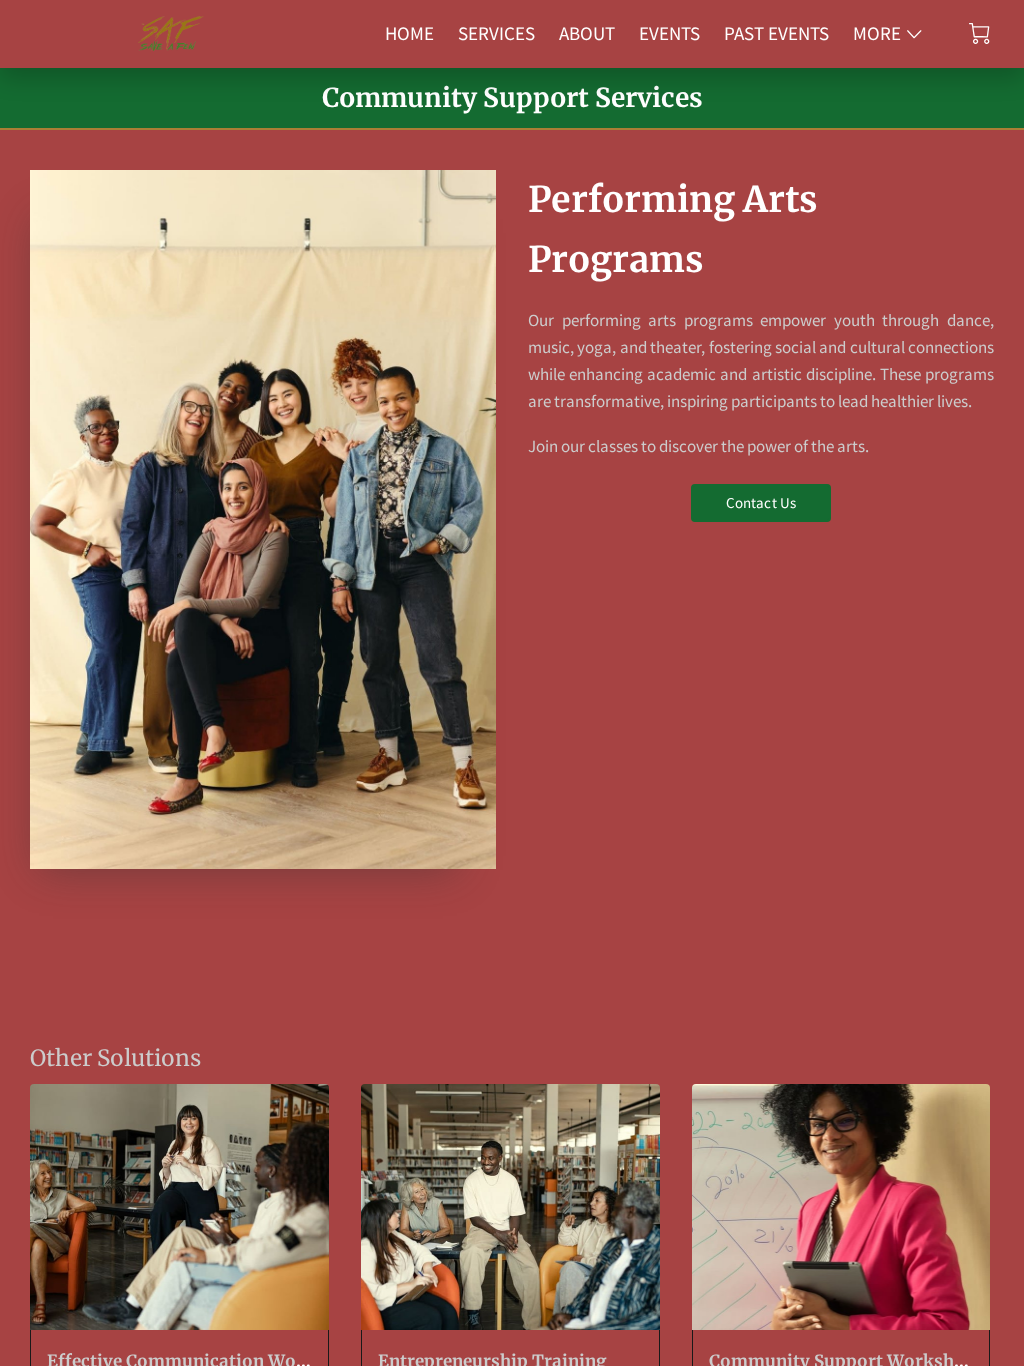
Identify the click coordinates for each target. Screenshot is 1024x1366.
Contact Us (761, 502)
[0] (979, 33)
